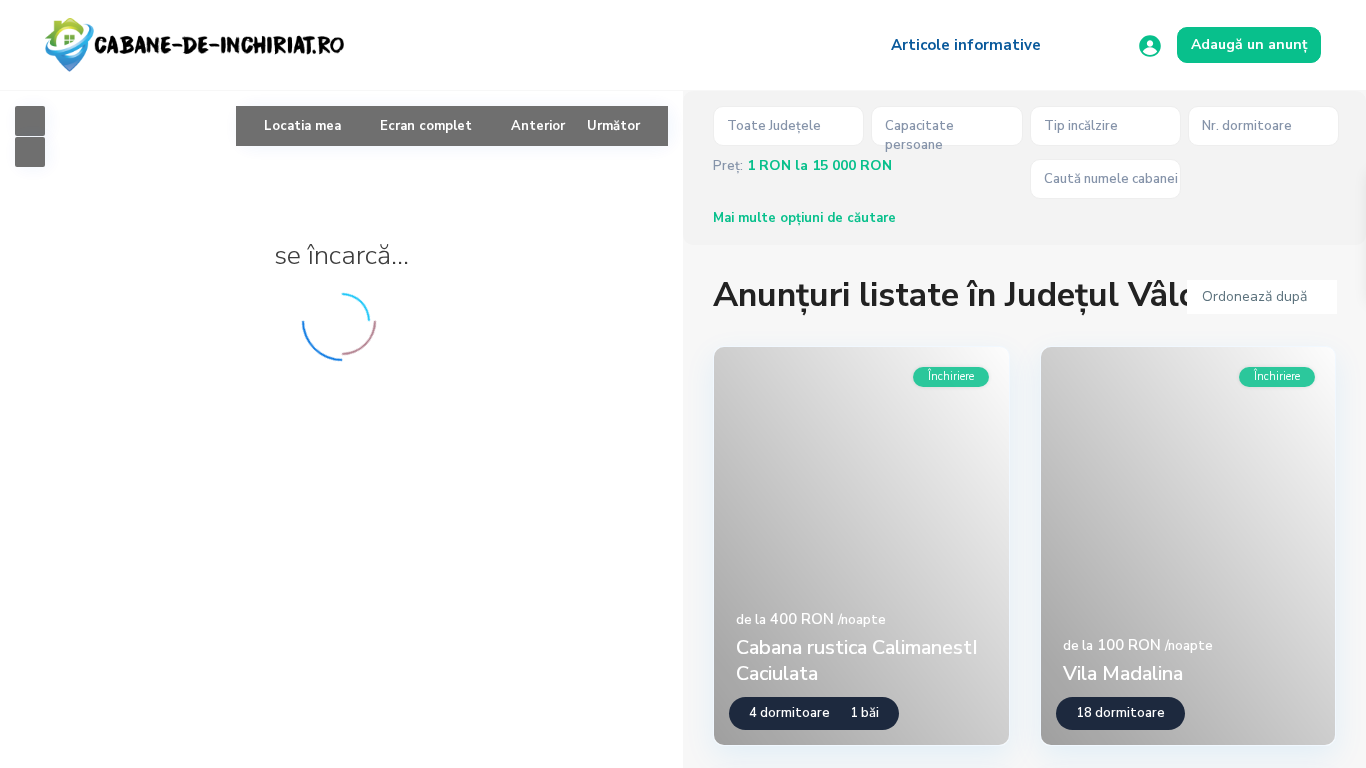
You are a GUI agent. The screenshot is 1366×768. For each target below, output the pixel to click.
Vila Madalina (1123, 673)
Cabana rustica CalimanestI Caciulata (857, 660)
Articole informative (966, 45)
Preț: (728, 166)
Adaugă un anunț (1249, 44)
